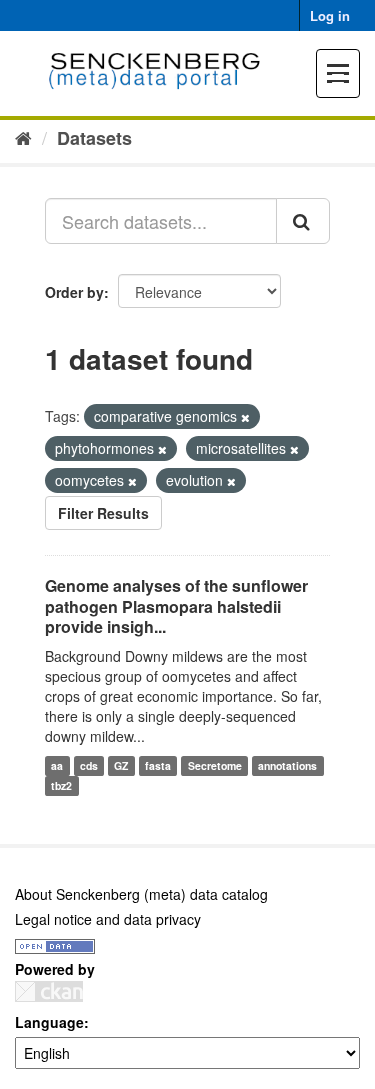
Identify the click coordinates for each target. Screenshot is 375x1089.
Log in (330, 15)
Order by (74, 292)
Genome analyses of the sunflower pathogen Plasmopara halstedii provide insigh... (176, 606)
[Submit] (303, 221)
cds (89, 765)
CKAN (49, 991)
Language (49, 1022)
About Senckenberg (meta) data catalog (141, 894)
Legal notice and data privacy (108, 919)
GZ (121, 765)
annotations (287, 765)
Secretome (215, 765)
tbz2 (61, 785)
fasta (158, 765)
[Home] (23, 137)
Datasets (94, 138)
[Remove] (245, 417)
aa (57, 765)
